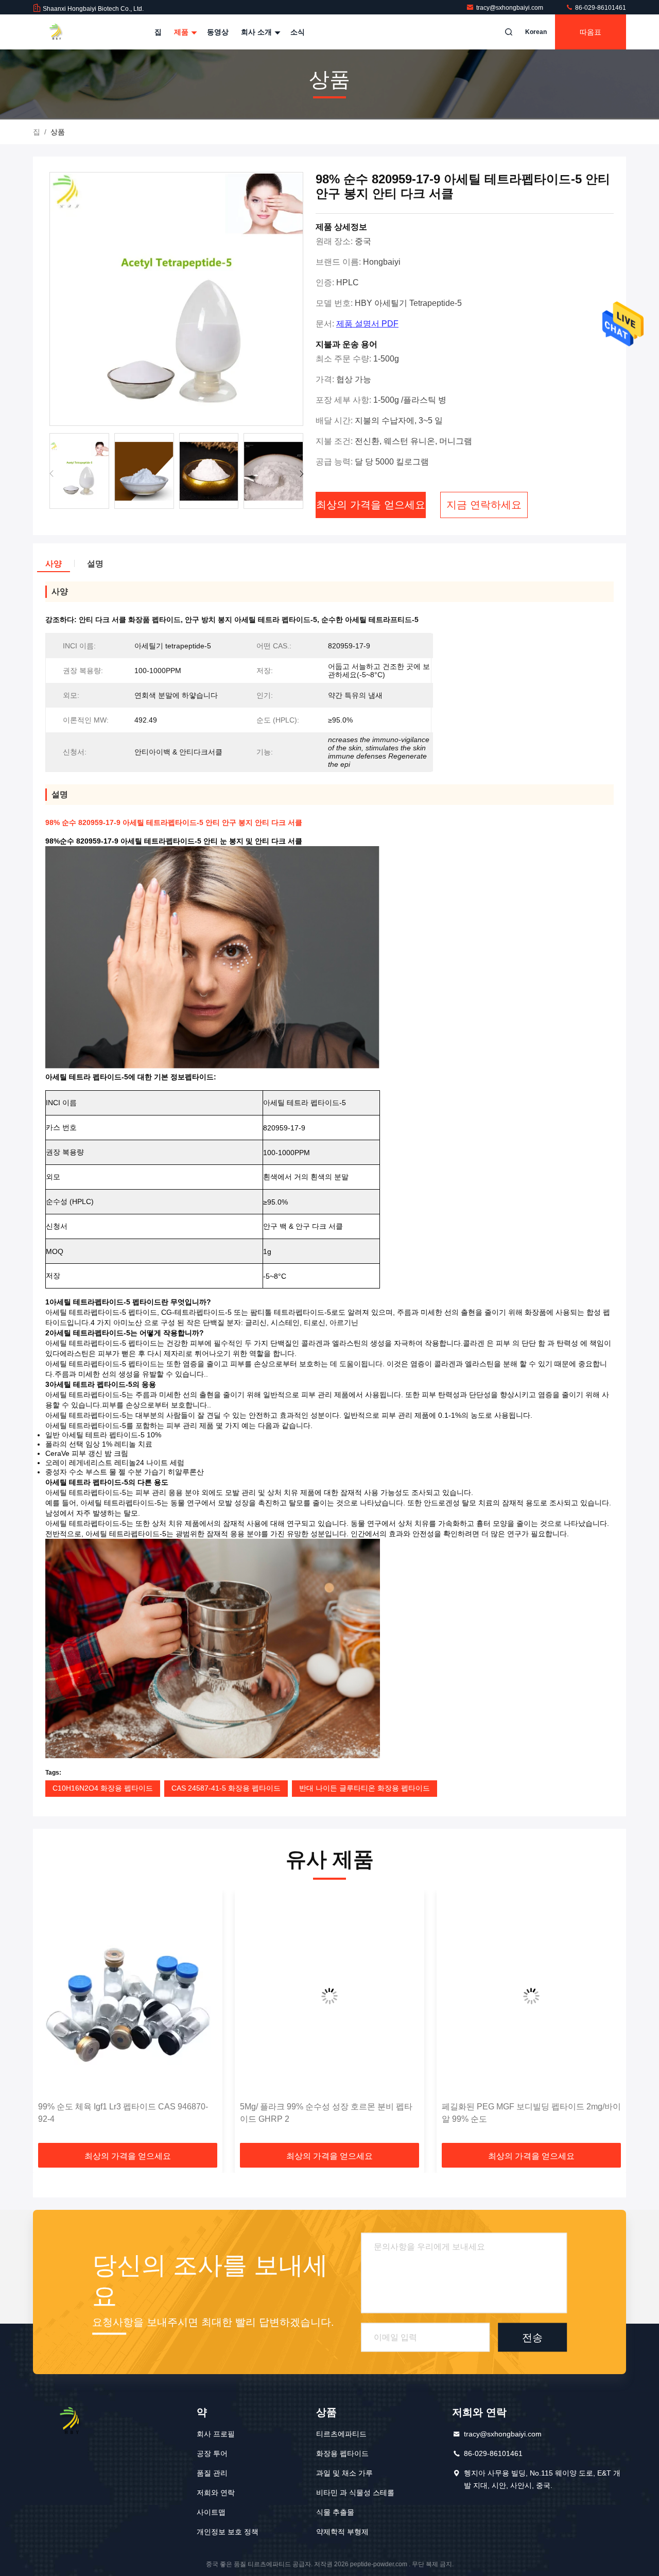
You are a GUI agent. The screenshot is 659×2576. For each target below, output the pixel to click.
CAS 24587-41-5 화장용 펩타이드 (226, 1788)
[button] (301, 474)
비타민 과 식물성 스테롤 (355, 2493)
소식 (298, 32)
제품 (182, 32)
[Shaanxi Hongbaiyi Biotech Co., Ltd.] (65, 32)
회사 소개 (257, 32)
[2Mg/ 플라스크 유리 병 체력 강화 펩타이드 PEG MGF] (531, 1996)
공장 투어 (212, 2453)
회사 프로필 (216, 2434)
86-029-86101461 (600, 8)
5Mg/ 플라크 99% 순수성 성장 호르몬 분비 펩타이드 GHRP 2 (124, 2113)
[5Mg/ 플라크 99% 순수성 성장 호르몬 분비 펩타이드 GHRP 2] (128, 1996)
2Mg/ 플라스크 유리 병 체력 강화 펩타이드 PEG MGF (528, 2113)
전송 (532, 2337)
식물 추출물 (335, 2512)
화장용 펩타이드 (342, 2453)
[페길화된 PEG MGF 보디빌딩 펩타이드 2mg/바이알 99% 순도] (329, 1996)
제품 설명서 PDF (367, 324)
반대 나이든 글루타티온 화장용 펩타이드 (365, 1788)
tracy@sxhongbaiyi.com (510, 8)
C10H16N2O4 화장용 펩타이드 (103, 1788)
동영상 (218, 32)
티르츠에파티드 (341, 2434)
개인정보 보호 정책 (228, 2532)
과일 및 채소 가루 (344, 2473)
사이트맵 (211, 2512)
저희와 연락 (216, 2493)
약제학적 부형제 (342, 2532)
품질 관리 (212, 2473)
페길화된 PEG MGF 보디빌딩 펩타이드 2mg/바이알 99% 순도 (329, 2113)
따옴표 (591, 32)
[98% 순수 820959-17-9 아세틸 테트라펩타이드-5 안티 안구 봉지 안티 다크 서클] (176, 299)
